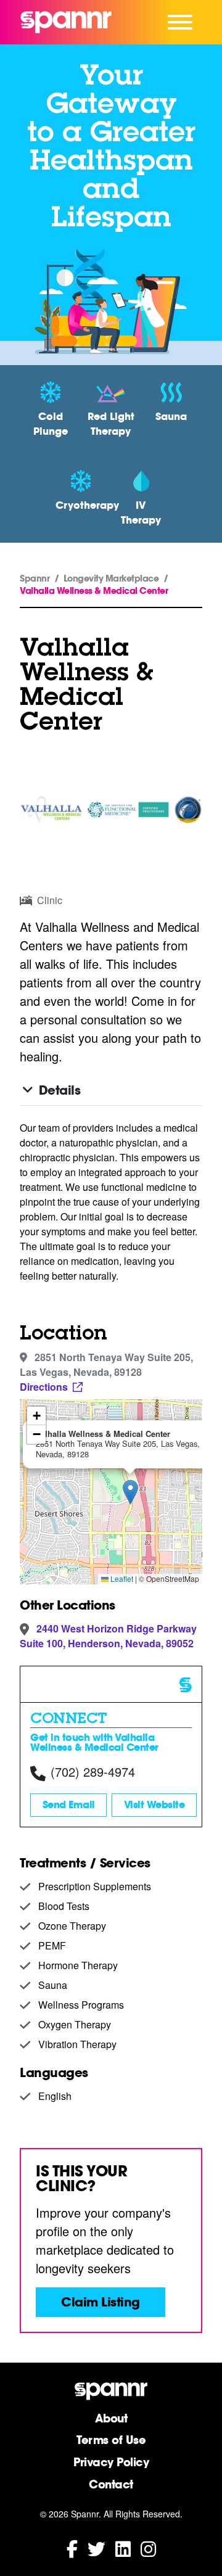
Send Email (69, 1805)
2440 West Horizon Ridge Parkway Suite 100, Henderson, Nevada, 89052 (108, 1636)
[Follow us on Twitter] (97, 2548)
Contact (111, 2484)
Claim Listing (101, 2302)
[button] (130, 1492)
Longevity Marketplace (111, 578)
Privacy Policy (111, 2462)
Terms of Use (111, 2440)
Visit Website (154, 1805)
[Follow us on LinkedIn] (123, 2548)
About (111, 2418)
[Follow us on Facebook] (72, 2548)
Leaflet (121, 1578)
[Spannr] (66, 22)
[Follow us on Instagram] (148, 2548)
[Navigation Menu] (180, 22)
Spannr (35, 578)
